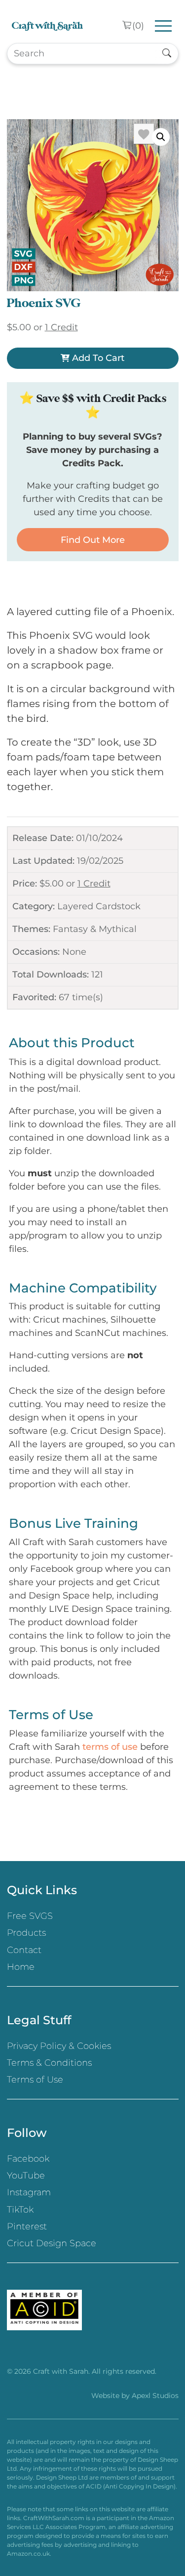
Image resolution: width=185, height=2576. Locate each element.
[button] (161, 137)
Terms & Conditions (49, 2063)
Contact (24, 1950)
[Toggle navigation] (164, 26)
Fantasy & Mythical (95, 929)
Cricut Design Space (52, 2243)
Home (21, 1967)
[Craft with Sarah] (47, 26)
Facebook (28, 2159)
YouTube (26, 2176)
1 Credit (94, 884)
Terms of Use (35, 2080)
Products (26, 1933)
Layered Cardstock (99, 906)
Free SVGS (30, 1916)
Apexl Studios (155, 2396)
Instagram (29, 2192)
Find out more (93, 540)
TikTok (20, 2210)
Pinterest (27, 2226)
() (138, 26)
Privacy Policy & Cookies (59, 2046)
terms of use (110, 1747)
